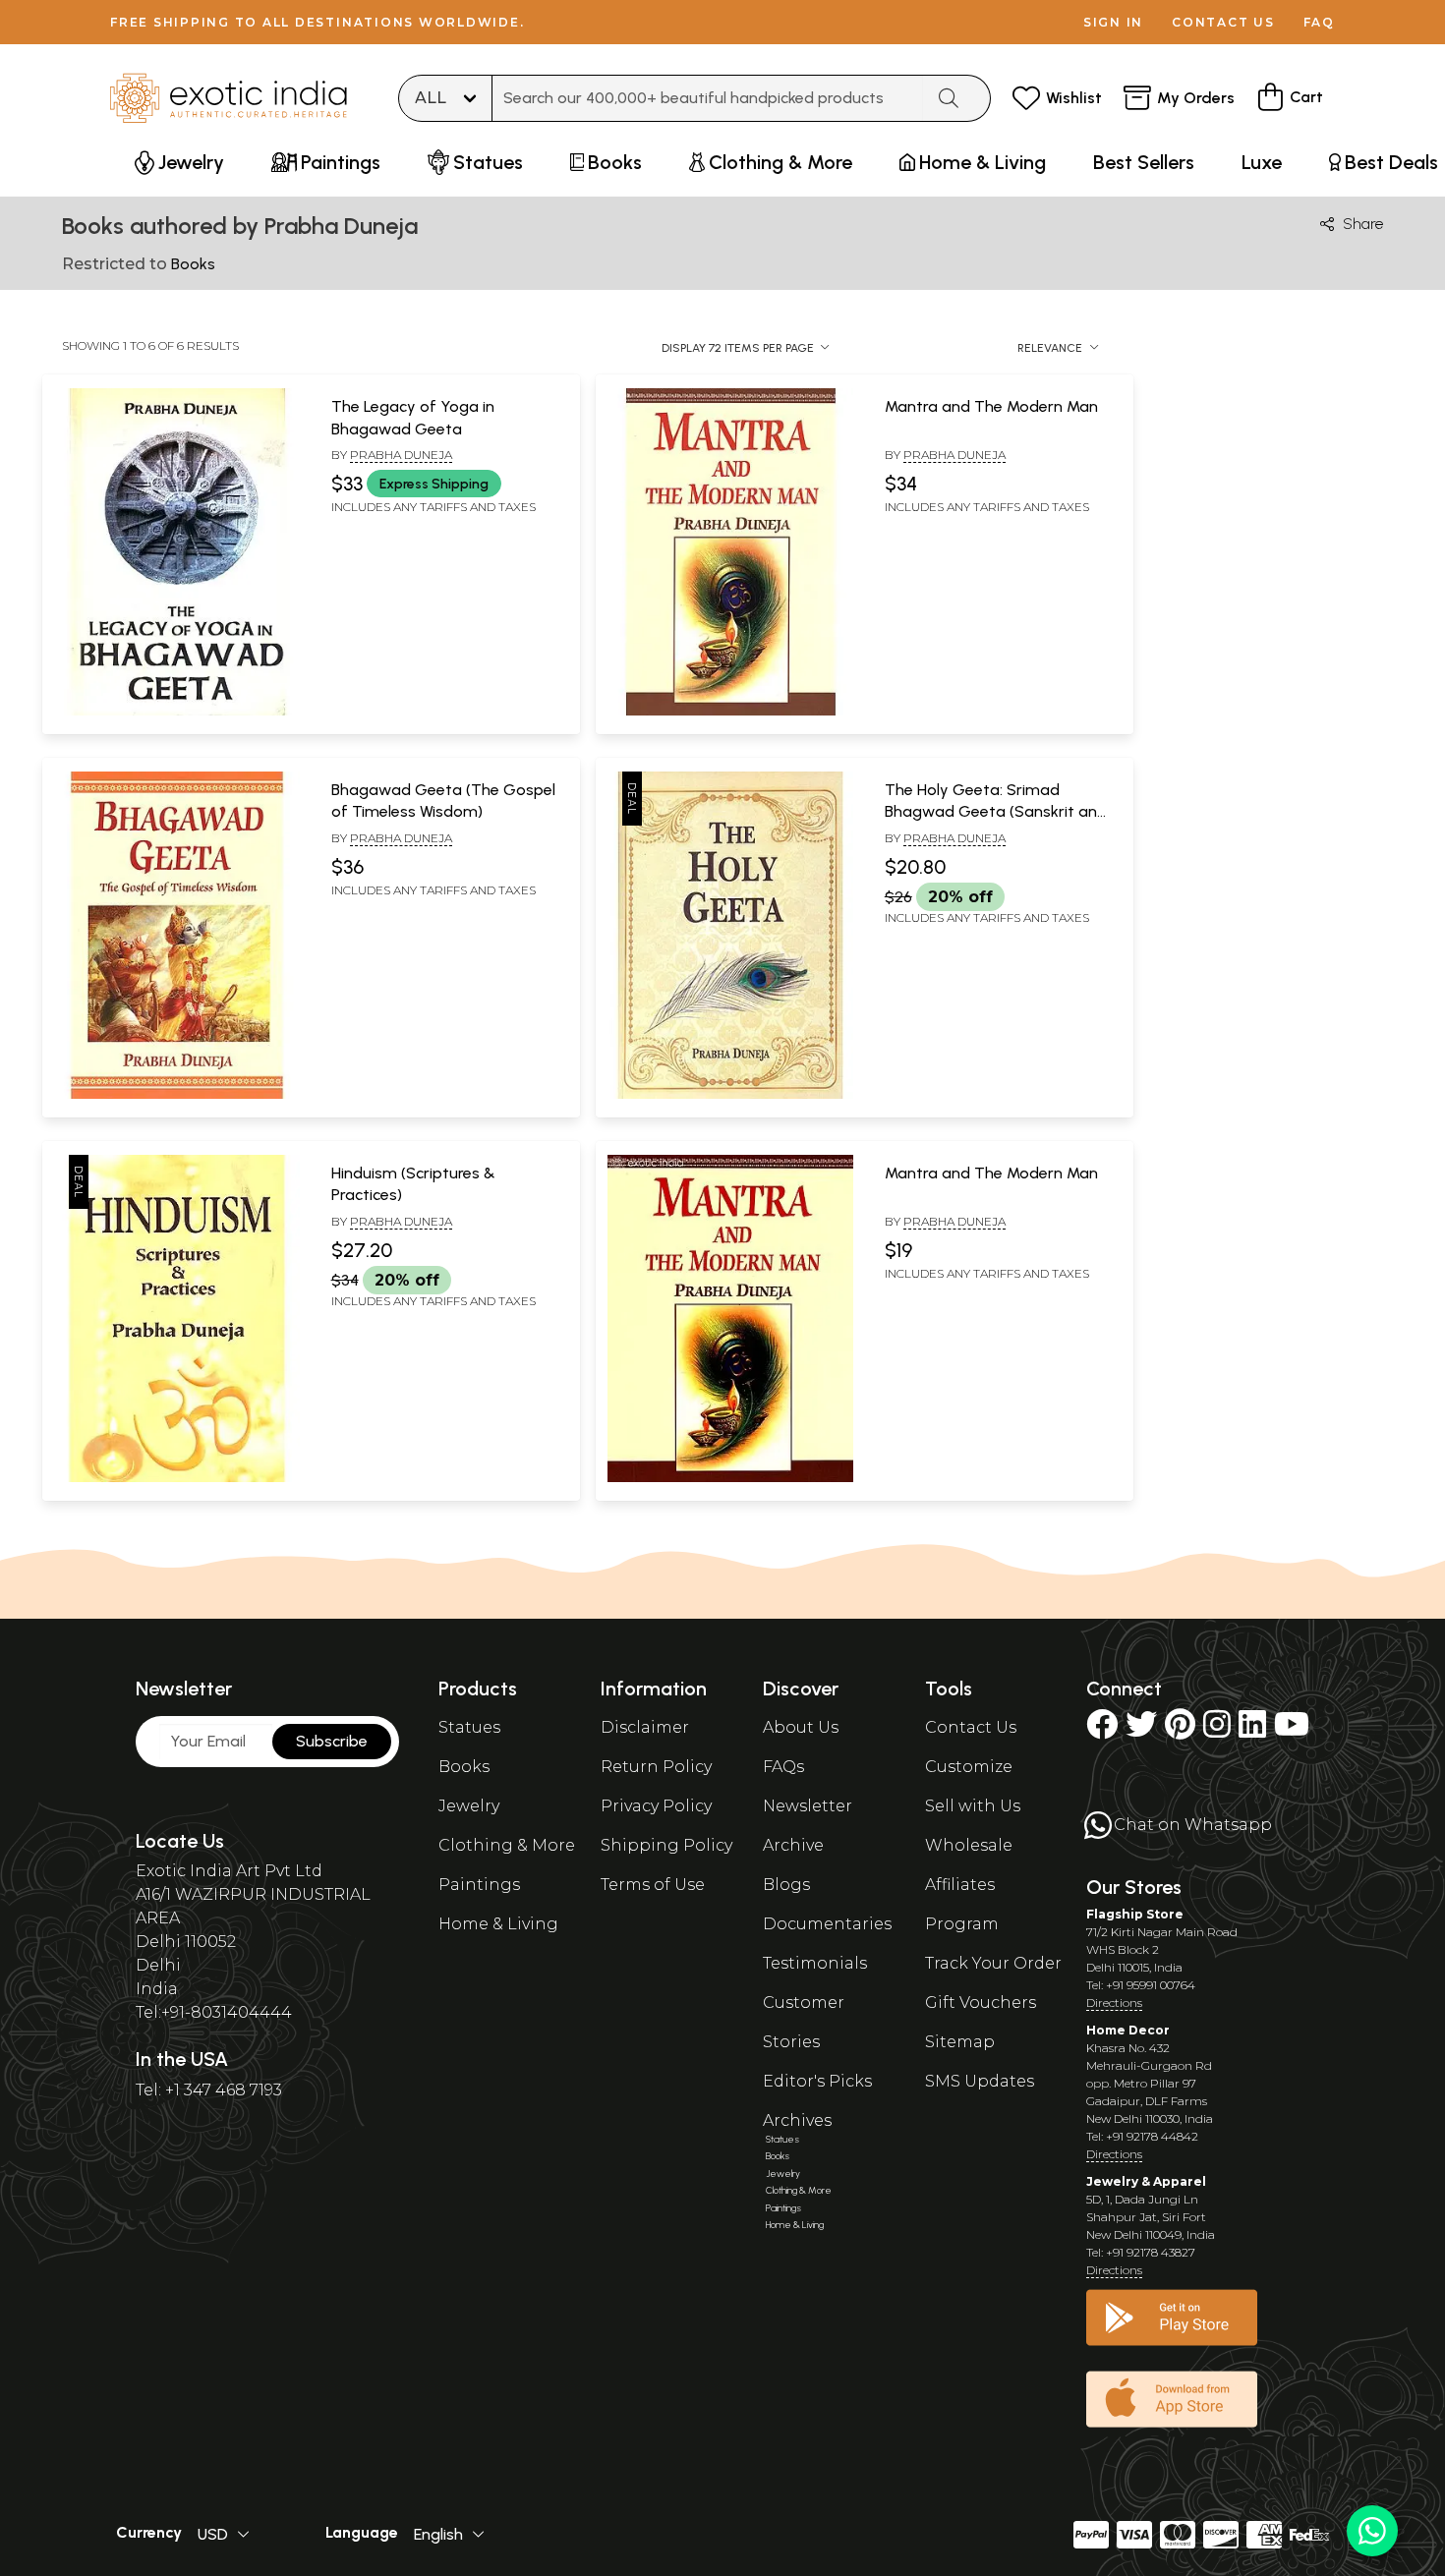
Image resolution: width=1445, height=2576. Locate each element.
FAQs (783, 1767)
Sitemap (960, 2042)
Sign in (1113, 22)
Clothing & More (507, 1845)
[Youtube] (1292, 1730)
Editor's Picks (817, 2081)
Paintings (479, 1885)
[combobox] (708, 98)
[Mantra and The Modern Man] (730, 712)
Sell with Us (973, 1806)
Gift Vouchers (981, 2003)
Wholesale (969, 1845)
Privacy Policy (656, 1806)
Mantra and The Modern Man (991, 406)
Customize (969, 1767)
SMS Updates (980, 2081)
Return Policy (656, 1767)
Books (464, 1767)
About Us (801, 1727)
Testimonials (815, 1963)
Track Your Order (993, 1963)
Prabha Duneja (401, 455)
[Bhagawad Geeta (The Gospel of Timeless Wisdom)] (177, 1095)
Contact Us (971, 1727)
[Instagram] (1217, 1730)
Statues (469, 1727)
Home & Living (498, 1924)
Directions (1114, 2003)
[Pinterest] (1180, 1730)
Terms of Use (653, 1885)
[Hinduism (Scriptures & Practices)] (177, 1478)
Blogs (786, 1885)
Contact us (1223, 22)
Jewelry (469, 1806)
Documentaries (827, 1924)
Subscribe (332, 1741)
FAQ (1319, 22)
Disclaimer (645, 1727)
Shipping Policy (666, 1845)
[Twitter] (1141, 1730)
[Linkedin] (1252, 1730)
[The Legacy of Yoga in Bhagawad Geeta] (177, 712)
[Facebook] (1102, 1730)
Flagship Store (1135, 1914)
